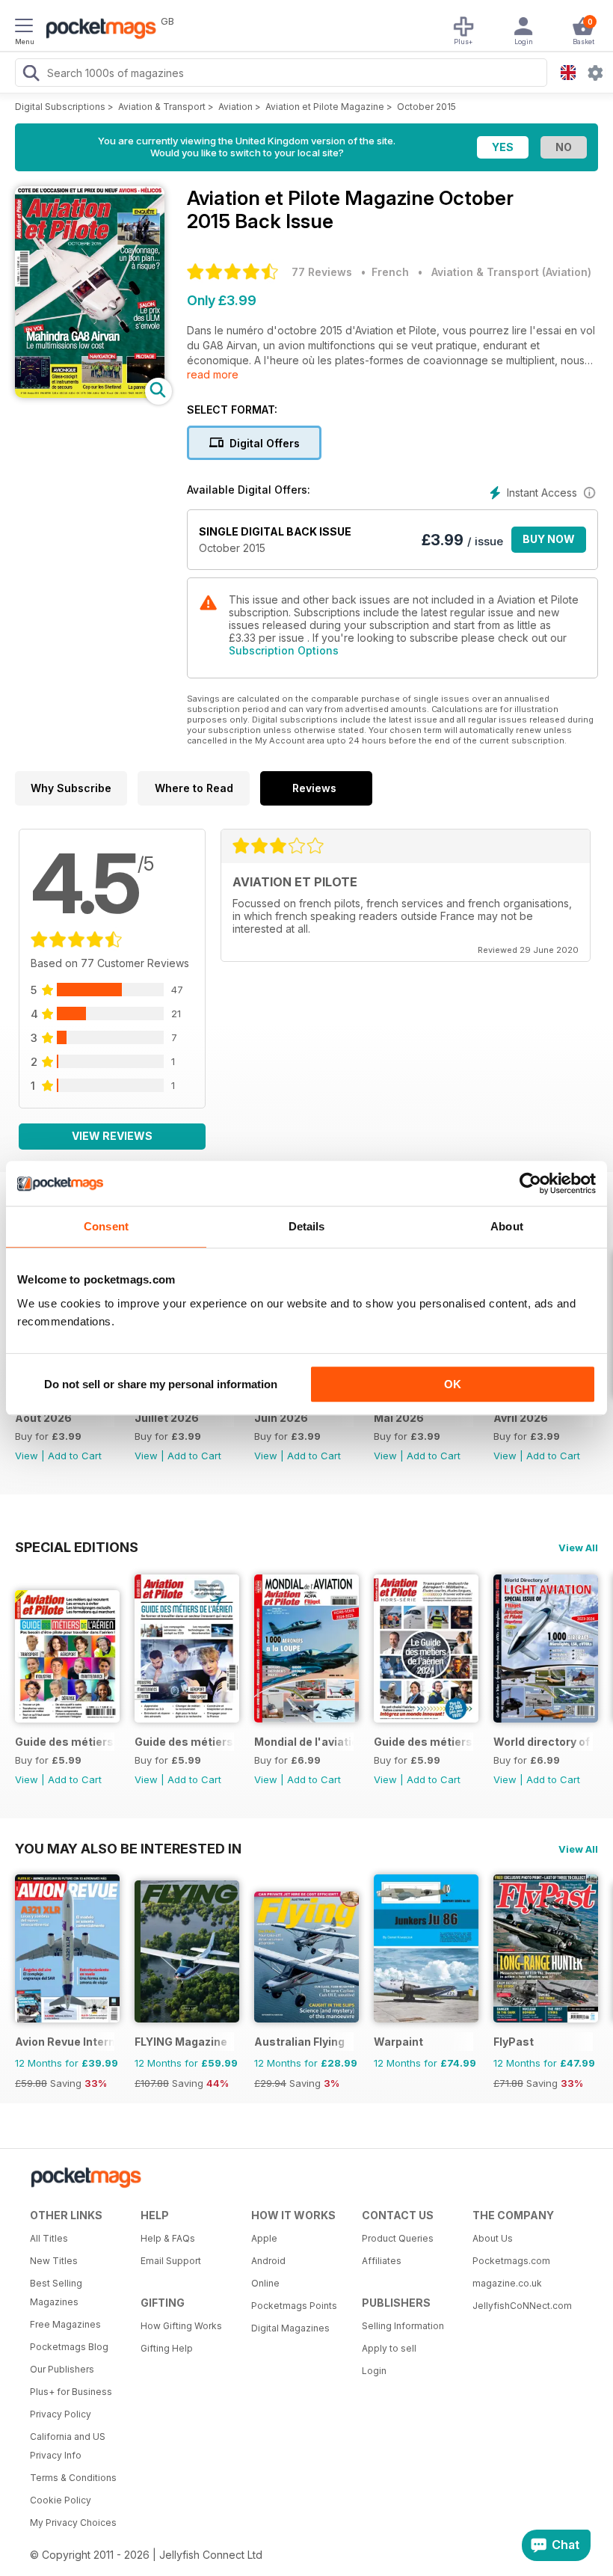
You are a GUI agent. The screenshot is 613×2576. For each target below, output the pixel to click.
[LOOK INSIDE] (90, 394)
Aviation (235, 107)
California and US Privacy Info (68, 2446)
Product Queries (398, 2238)
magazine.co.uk (507, 2283)
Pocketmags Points (294, 2306)
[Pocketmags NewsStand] (97, 30)
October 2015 (426, 107)
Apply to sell (389, 2348)
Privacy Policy (61, 2414)
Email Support (171, 2261)
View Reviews (112, 1136)
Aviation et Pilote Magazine (325, 107)
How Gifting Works (181, 2326)
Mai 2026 (399, 1418)
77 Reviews (322, 272)
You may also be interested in (128, 1848)
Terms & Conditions (73, 2478)
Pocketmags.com (511, 2261)
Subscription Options (284, 650)
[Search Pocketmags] (31, 75)
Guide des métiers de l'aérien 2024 (423, 1742)
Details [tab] (307, 1226)
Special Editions (77, 1547)
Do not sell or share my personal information (161, 1384)
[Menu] (24, 28)
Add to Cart (75, 1456)
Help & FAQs (168, 2238)
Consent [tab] (106, 1226)
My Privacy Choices (73, 2523)
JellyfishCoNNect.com (522, 2306)
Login (374, 2371)
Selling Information (403, 2326)
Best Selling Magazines (56, 2293)
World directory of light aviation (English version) (543, 1742)
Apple (264, 2238)
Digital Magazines (290, 2328)
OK (453, 1384)
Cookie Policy (61, 2500)
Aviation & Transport (162, 107)
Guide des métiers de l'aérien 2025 (184, 1742)
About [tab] (507, 1226)
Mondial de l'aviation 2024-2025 (304, 1742)
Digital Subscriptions (60, 107)
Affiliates (382, 2261)
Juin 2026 (281, 1418)
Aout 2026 (43, 1418)
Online (265, 2283)
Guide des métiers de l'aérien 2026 (65, 1742)
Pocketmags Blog (69, 2347)
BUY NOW (549, 539)
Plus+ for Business (71, 2392)
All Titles (49, 2238)
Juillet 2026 (167, 1418)
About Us (493, 2238)
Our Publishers (62, 2369)
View (27, 1456)
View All (578, 1548)
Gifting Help (167, 2348)
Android (268, 2261)
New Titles (54, 2261)
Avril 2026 (521, 1418)
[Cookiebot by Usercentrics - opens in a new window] (530, 1183)
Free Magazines (65, 2324)
